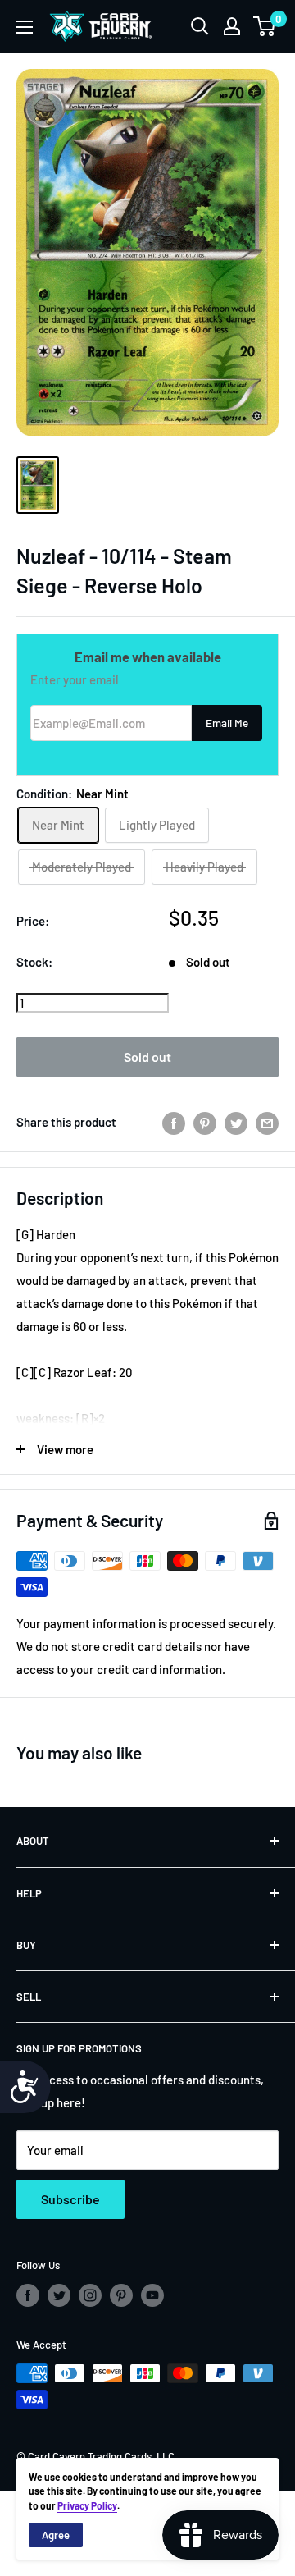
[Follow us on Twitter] (59, 2295)
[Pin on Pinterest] (205, 1122)
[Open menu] (25, 27)
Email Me (227, 723)
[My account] (232, 26)
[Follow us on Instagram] (90, 2295)
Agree (56, 2535)
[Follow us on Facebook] (28, 2295)
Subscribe (70, 2199)
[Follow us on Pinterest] (121, 2295)
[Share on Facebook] (174, 1122)
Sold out (147, 1057)
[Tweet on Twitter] (236, 1122)
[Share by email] (267, 1122)
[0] (265, 26)
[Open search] (200, 26)
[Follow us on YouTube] (152, 2295)
